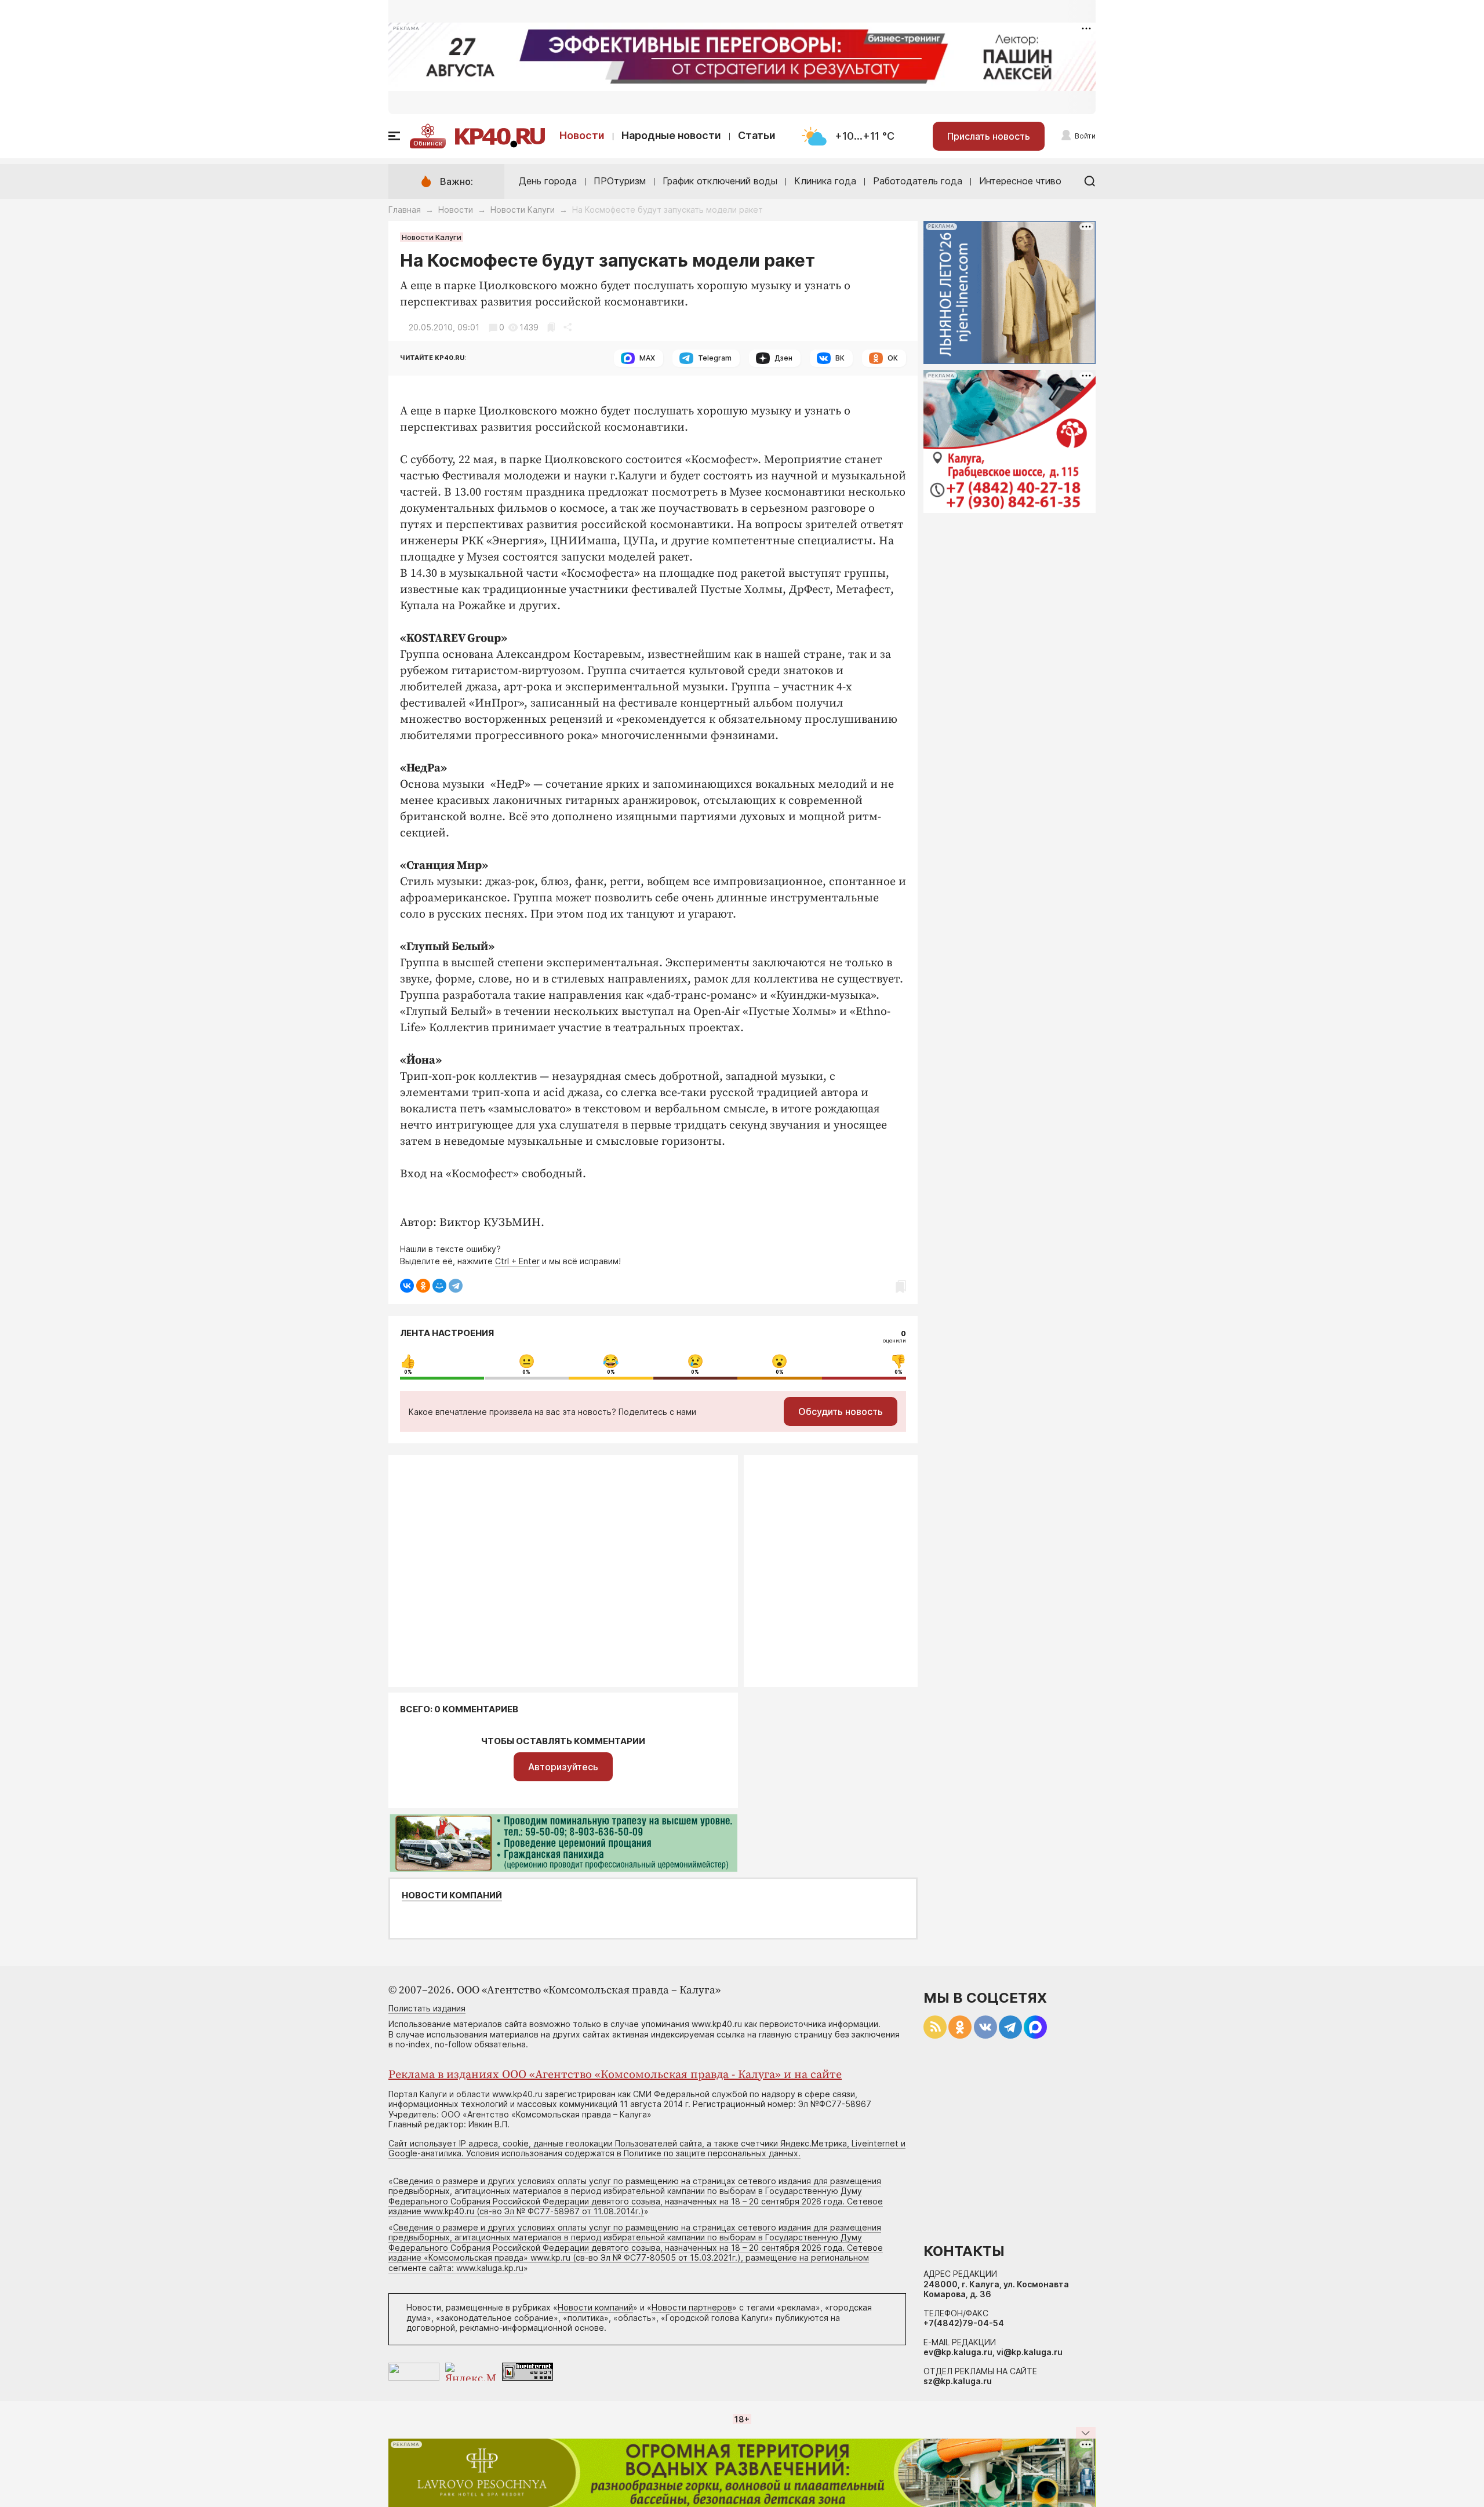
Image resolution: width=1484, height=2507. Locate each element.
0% (408, 1372)
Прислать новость (989, 136)
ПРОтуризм (620, 181)
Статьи (757, 135)
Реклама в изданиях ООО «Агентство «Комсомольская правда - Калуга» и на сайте (615, 2075)
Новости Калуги (523, 210)
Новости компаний (452, 1895)
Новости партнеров (692, 2307)
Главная (405, 210)
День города (548, 181)
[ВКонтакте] (407, 1286)
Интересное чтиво (1020, 181)
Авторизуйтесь (563, 1767)
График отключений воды (720, 181)
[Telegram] (456, 1286)
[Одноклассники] (423, 1286)
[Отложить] (551, 327)
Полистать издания (427, 2008)
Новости (582, 135)
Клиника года (825, 181)
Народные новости (671, 135)
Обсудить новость (841, 1411)
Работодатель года (918, 181)
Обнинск (428, 143)
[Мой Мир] (439, 1286)
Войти (1085, 136)
